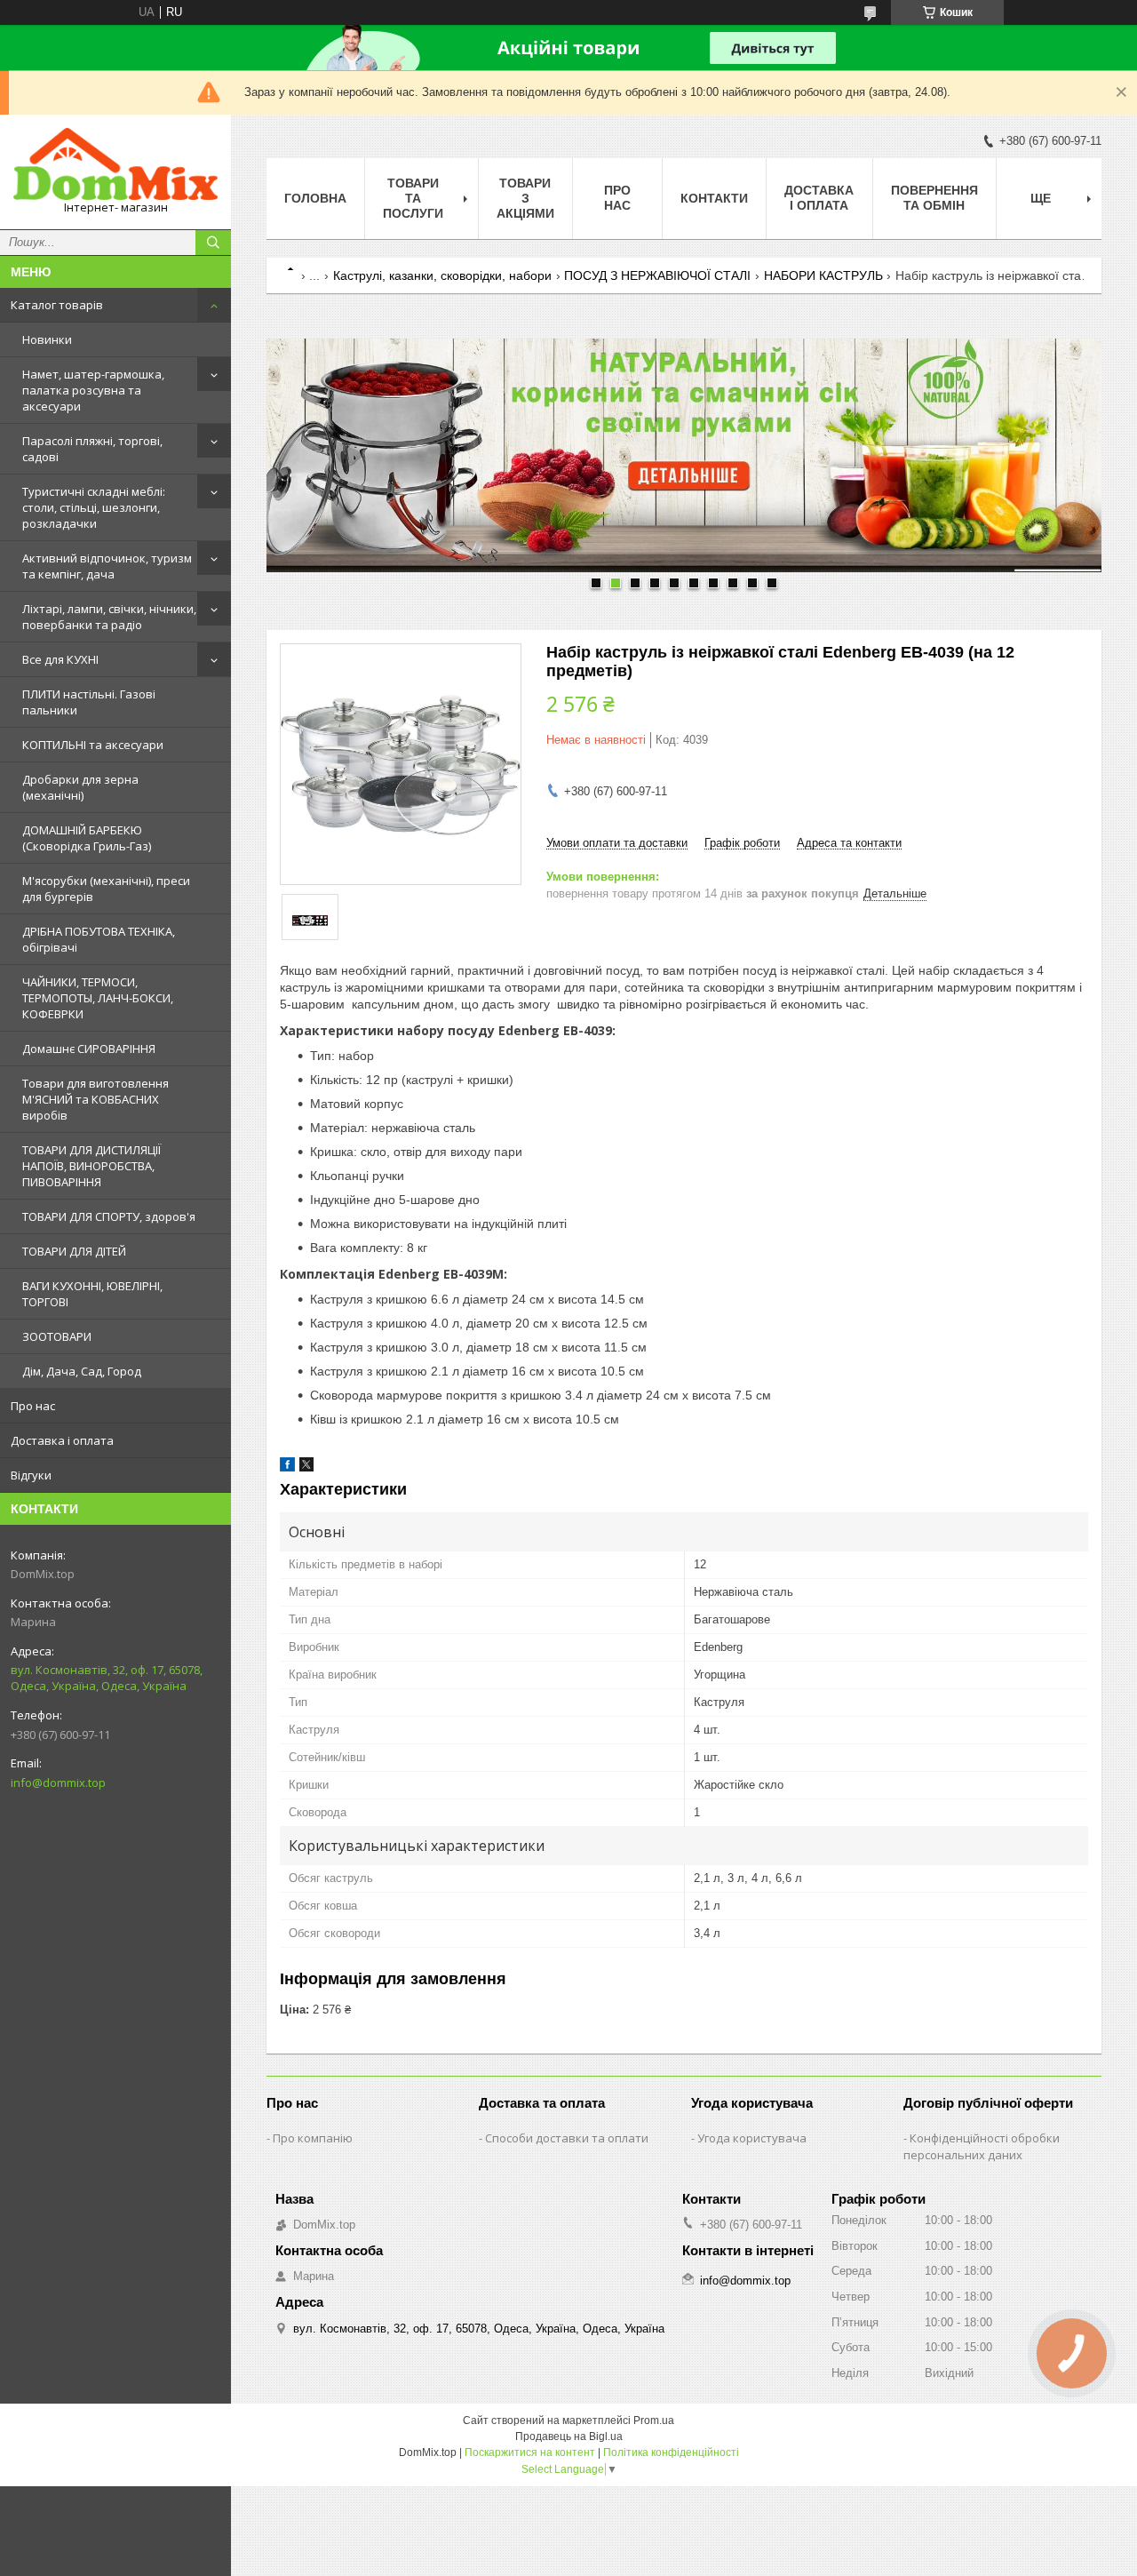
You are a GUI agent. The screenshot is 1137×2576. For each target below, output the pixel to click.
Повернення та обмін (934, 198)
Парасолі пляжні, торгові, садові (92, 449)
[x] (306, 1467)
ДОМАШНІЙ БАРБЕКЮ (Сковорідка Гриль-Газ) (87, 838)
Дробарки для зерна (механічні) (80, 787)
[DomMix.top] (115, 164)
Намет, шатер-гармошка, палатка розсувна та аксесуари (93, 390)
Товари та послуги (413, 198)
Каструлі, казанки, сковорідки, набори (442, 275)
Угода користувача (752, 2138)
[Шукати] (213, 243)
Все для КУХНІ (60, 659)
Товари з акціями (525, 198)
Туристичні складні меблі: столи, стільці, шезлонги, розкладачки (94, 507)
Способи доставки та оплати (567, 2138)
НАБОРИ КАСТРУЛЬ (823, 275)
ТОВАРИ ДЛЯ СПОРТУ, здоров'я (109, 1216)
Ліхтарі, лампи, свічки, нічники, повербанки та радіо (109, 617)
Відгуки (31, 1475)
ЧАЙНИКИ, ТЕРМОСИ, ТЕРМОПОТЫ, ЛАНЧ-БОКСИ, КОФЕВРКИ (98, 998)
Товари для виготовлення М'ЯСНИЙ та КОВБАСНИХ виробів (95, 1099)
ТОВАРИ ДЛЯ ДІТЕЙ (74, 1251)
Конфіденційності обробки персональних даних (982, 2146)
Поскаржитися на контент (530, 2452)
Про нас (33, 1406)
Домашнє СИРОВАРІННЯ (89, 1049)
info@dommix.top (58, 1782)
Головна (315, 198)
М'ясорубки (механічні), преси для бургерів (106, 889)
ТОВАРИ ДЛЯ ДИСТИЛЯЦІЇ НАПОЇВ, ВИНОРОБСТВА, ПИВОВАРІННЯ (91, 1166)
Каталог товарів (57, 305)
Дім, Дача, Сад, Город (82, 1371)
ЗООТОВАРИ (57, 1336)
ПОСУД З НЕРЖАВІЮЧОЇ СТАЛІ (657, 275)
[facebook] (287, 1467)
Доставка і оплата (62, 1440)
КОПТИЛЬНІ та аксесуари (93, 745)
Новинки (47, 339)
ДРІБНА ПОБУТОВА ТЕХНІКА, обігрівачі (99, 939)
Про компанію (313, 2138)
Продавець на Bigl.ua (569, 2436)
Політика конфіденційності (671, 2452)
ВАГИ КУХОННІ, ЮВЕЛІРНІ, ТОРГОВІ (92, 1294)
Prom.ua (654, 2420)
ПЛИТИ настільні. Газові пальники (89, 702)
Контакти (714, 198)
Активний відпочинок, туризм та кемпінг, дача (107, 566)
